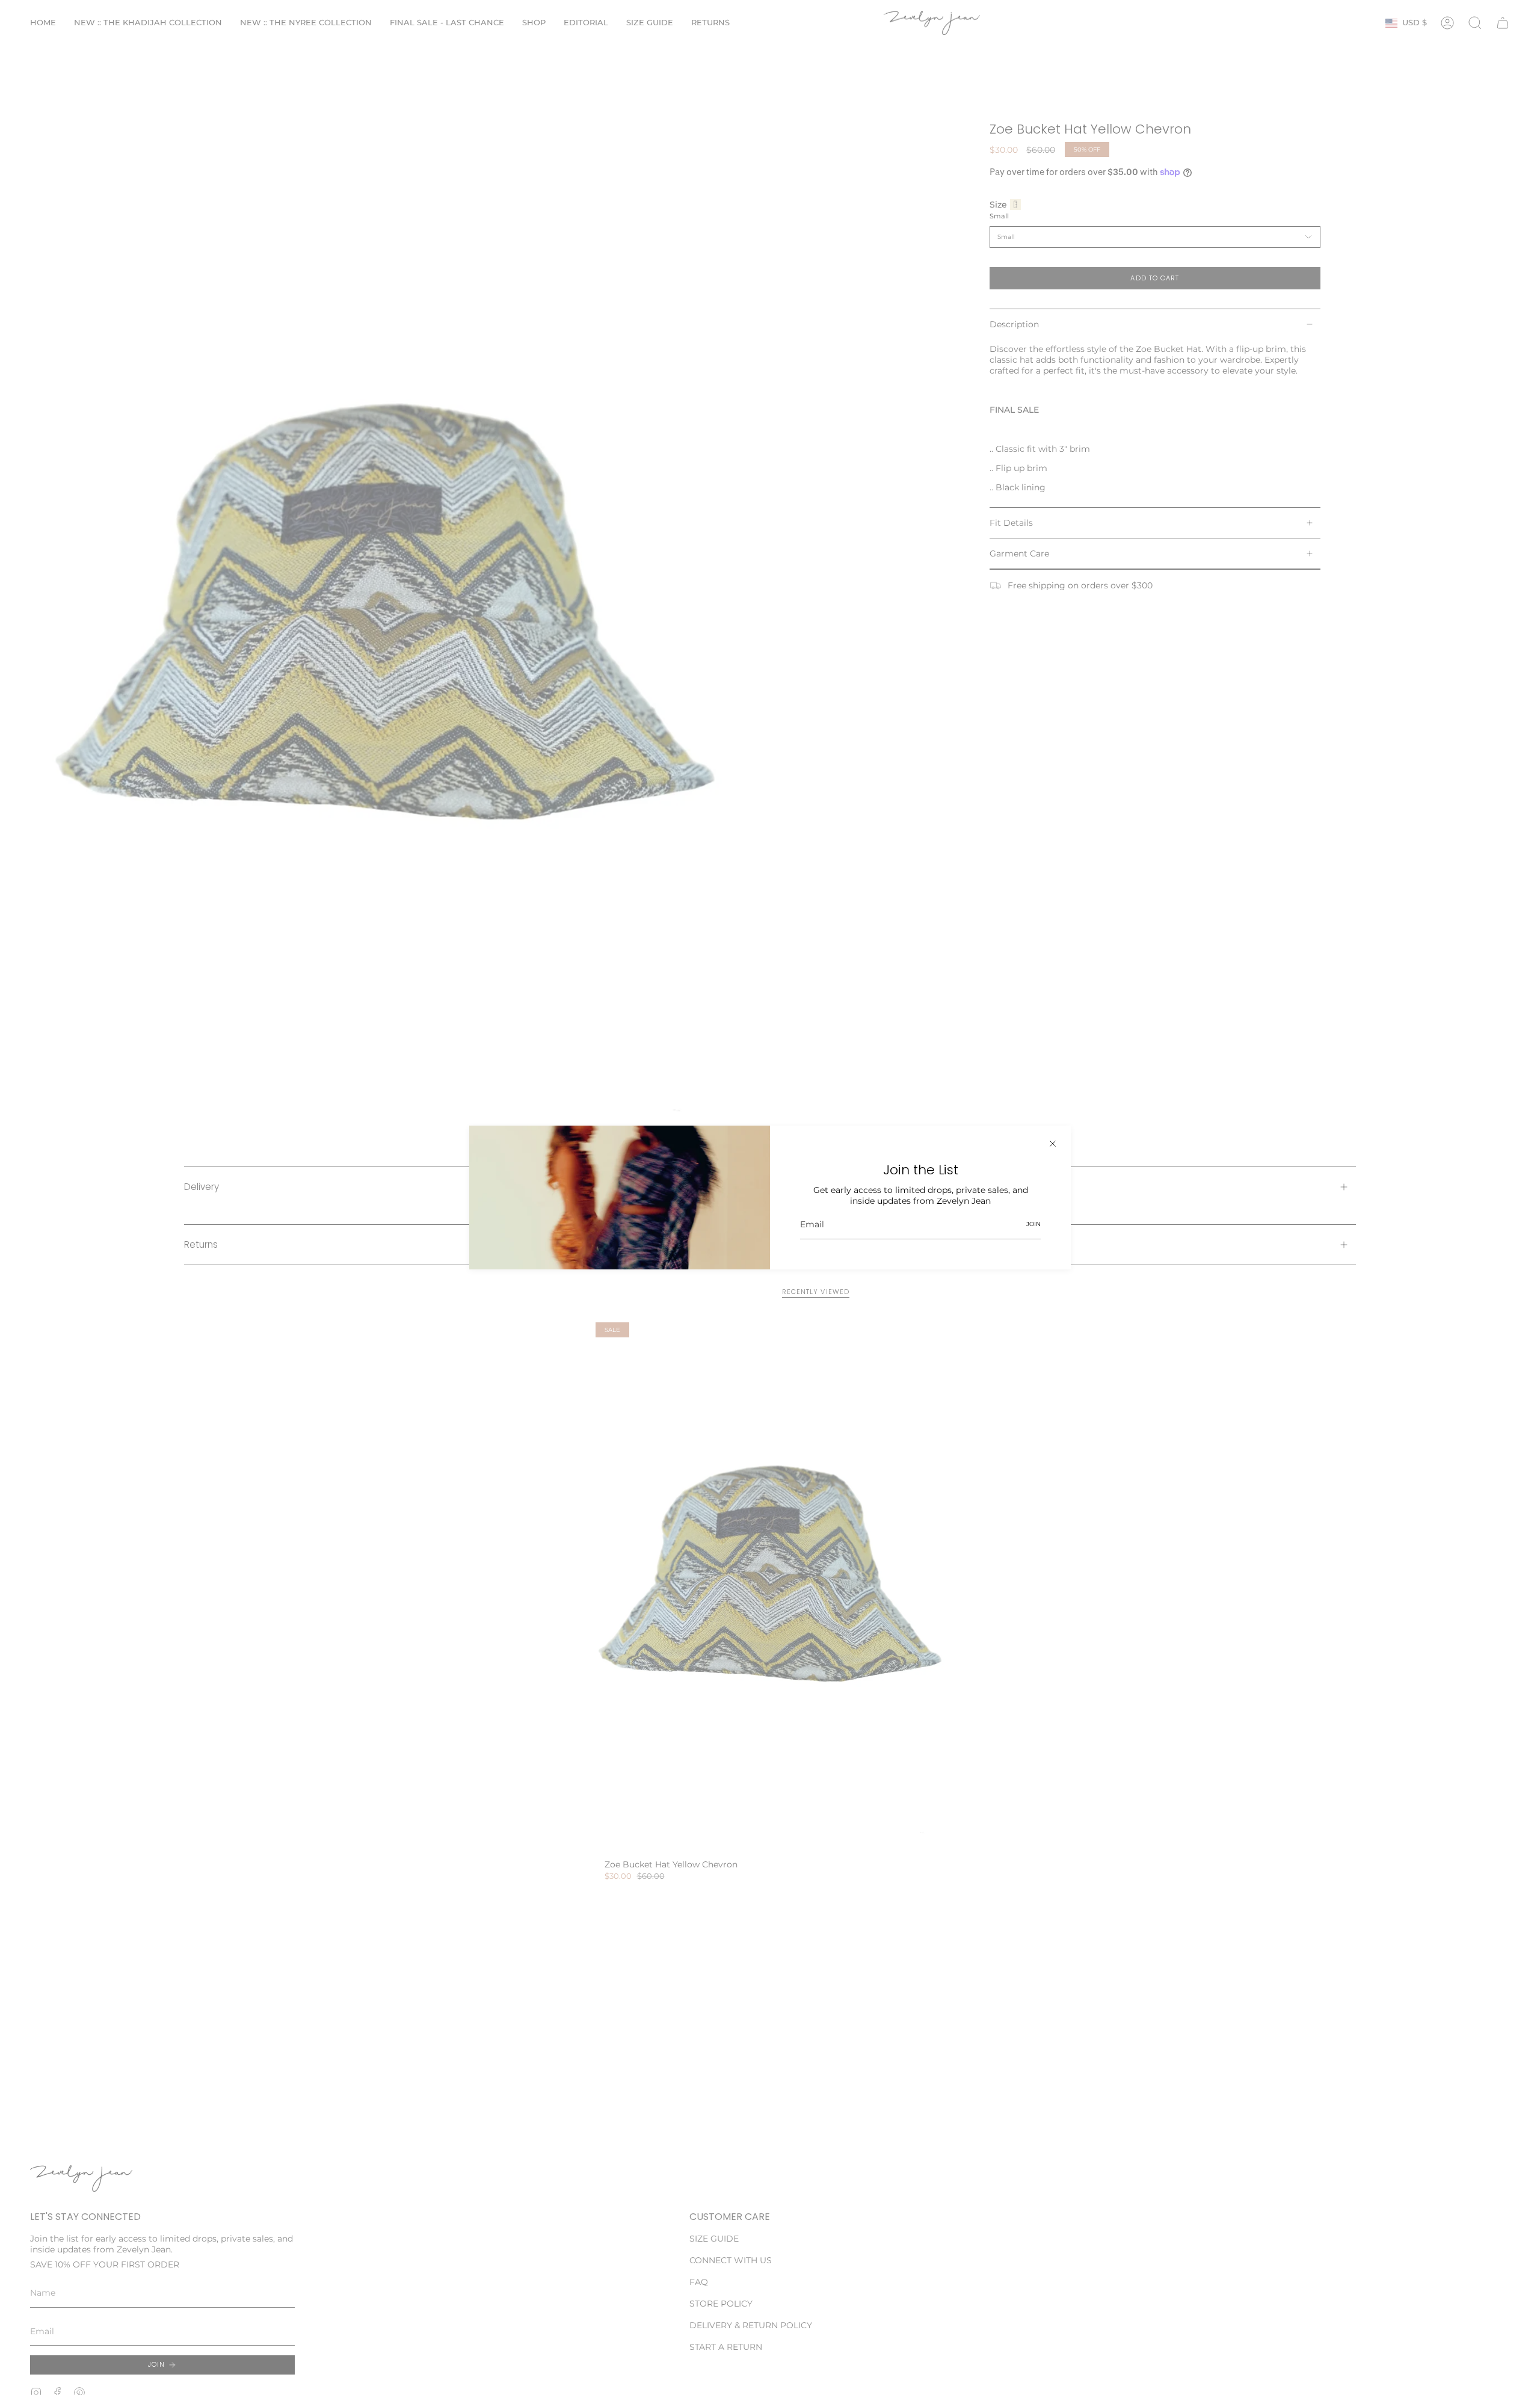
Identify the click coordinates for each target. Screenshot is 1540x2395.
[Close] (1053, 1144)
